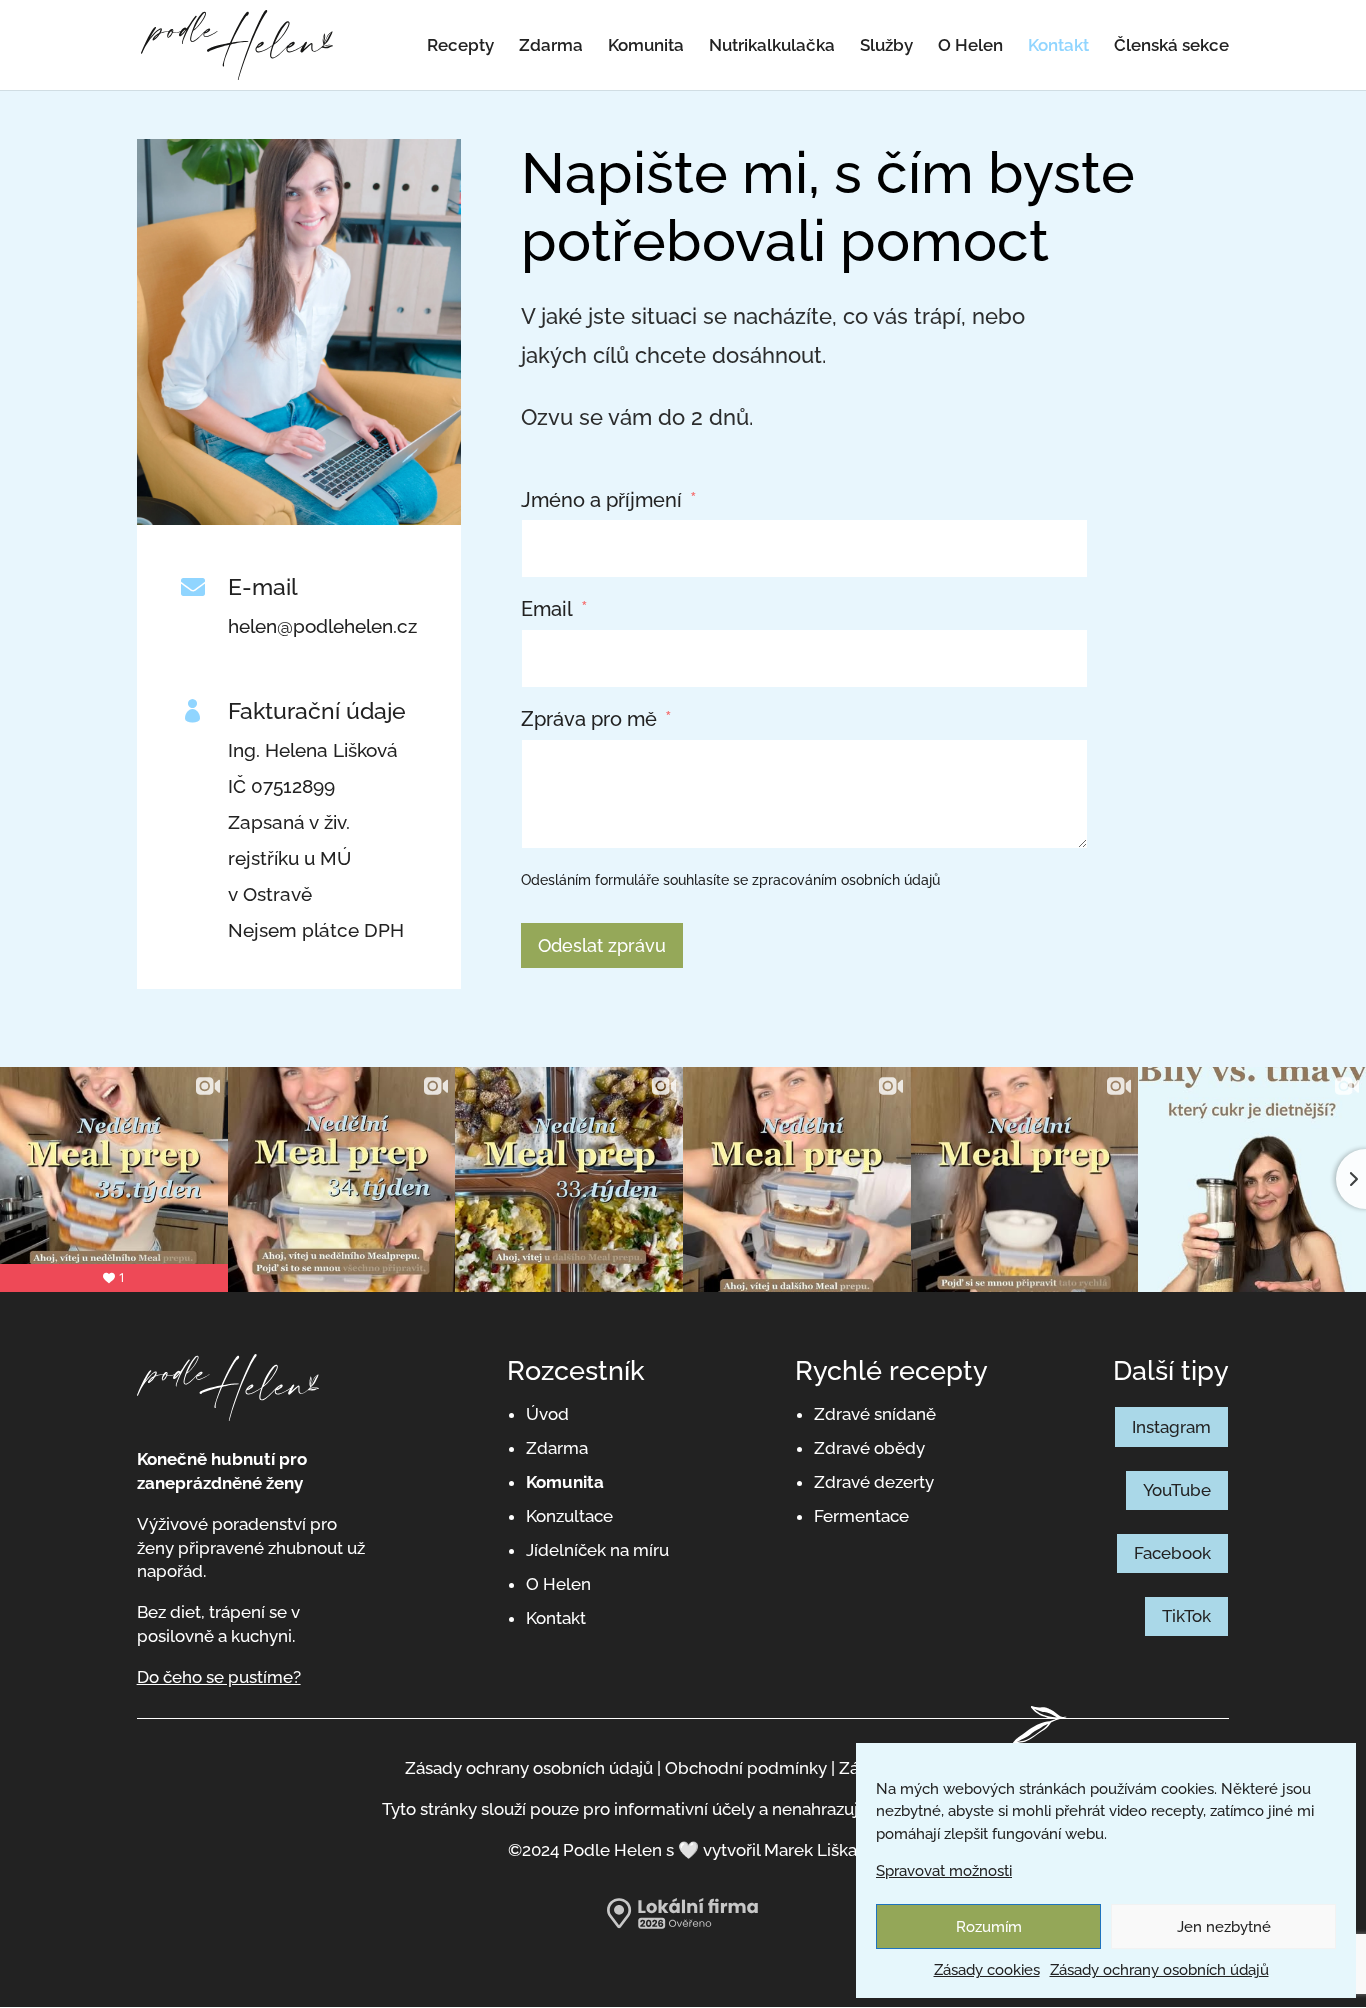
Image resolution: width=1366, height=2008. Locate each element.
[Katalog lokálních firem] (682, 1924)
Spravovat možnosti (944, 1871)
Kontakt (1058, 46)
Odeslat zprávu (602, 945)
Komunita (646, 46)
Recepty (460, 46)
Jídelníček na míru (597, 1550)
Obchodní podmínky (748, 1768)
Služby (886, 46)
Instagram (1171, 1427)
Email (547, 609)
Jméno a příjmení (601, 500)
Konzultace (569, 1516)
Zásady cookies (987, 1970)
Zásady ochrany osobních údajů (1159, 1970)
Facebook (1172, 1553)
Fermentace (861, 1516)
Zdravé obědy (869, 1448)
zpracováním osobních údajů (846, 880)
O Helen (970, 46)
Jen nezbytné (1224, 1927)
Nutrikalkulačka (772, 46)
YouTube (1177, 1490)
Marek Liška (810, 1850)
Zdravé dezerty (874, 1482)
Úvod (547, 1414)
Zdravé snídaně (875, 1414)
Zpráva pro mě (589, 719)
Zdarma (551, 46)
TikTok (1186, 1616)
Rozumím (989, 1927)
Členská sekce (1171, 46)
